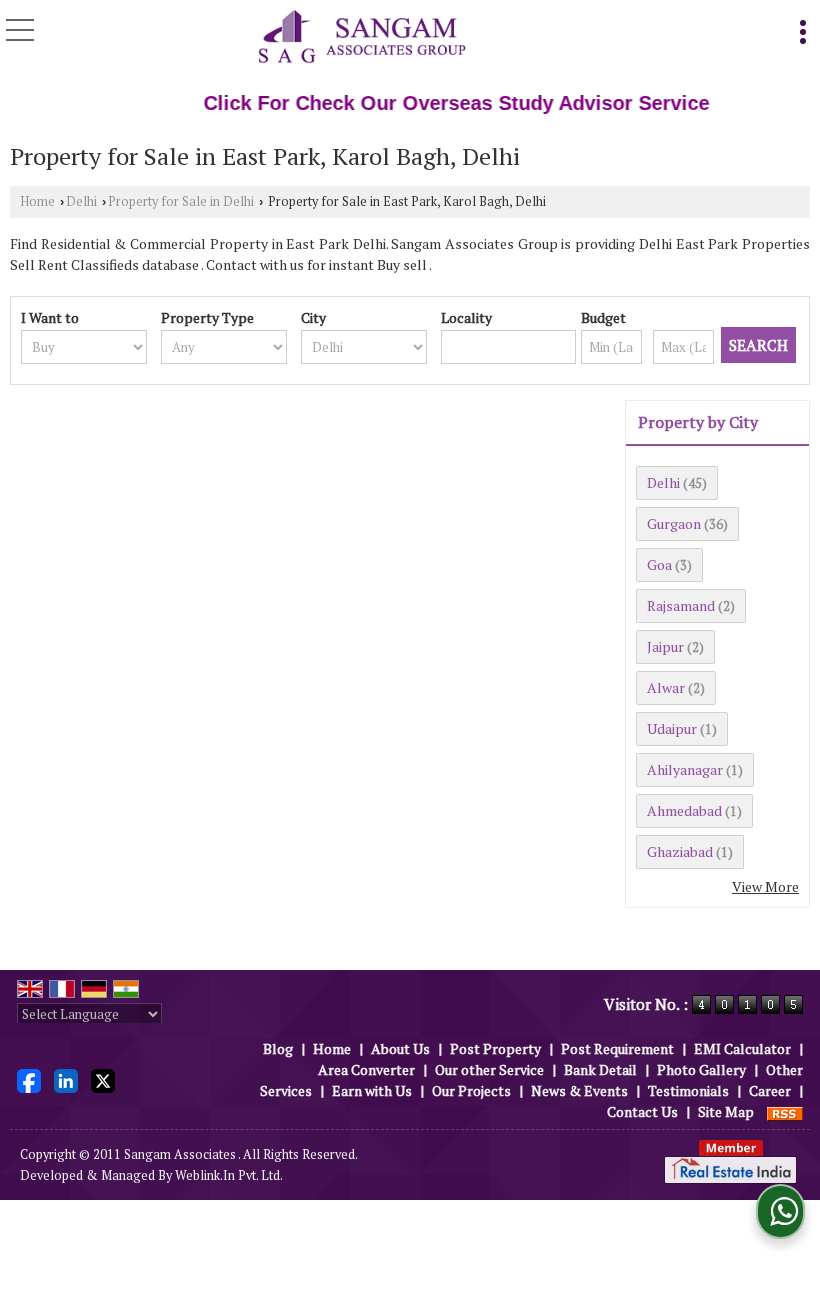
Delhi (81, 201)
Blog (278, 1048)
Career (770, 1090)
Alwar (666, 687)
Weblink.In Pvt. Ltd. (229, 1175)
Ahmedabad (684, 810)
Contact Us (642, 1111)
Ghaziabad (680, 851)
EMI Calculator (742, 1048)
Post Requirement (617, 1048)
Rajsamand (681, 605)
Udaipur (672, 728)
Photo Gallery (701, 1069)
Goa (659, 564)
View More (765, 886)
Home (37, 201)
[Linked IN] (66, 1078)
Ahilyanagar (685, 769)
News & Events (579, 1090)
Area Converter (366, 1069)
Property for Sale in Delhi (181, 201)
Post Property (495, 1048)
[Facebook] (29, 1078)
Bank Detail (600, 1069)
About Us (400, 1048)
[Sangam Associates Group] (362, 38)
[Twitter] (103, 1078)
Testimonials (688, 1090)
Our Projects (471, 1090)
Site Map (726, 1111)
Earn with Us (372, 1090)
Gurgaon (674, 523)
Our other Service (489, 1069)
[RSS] (785, 1111)
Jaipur (665, 646)
